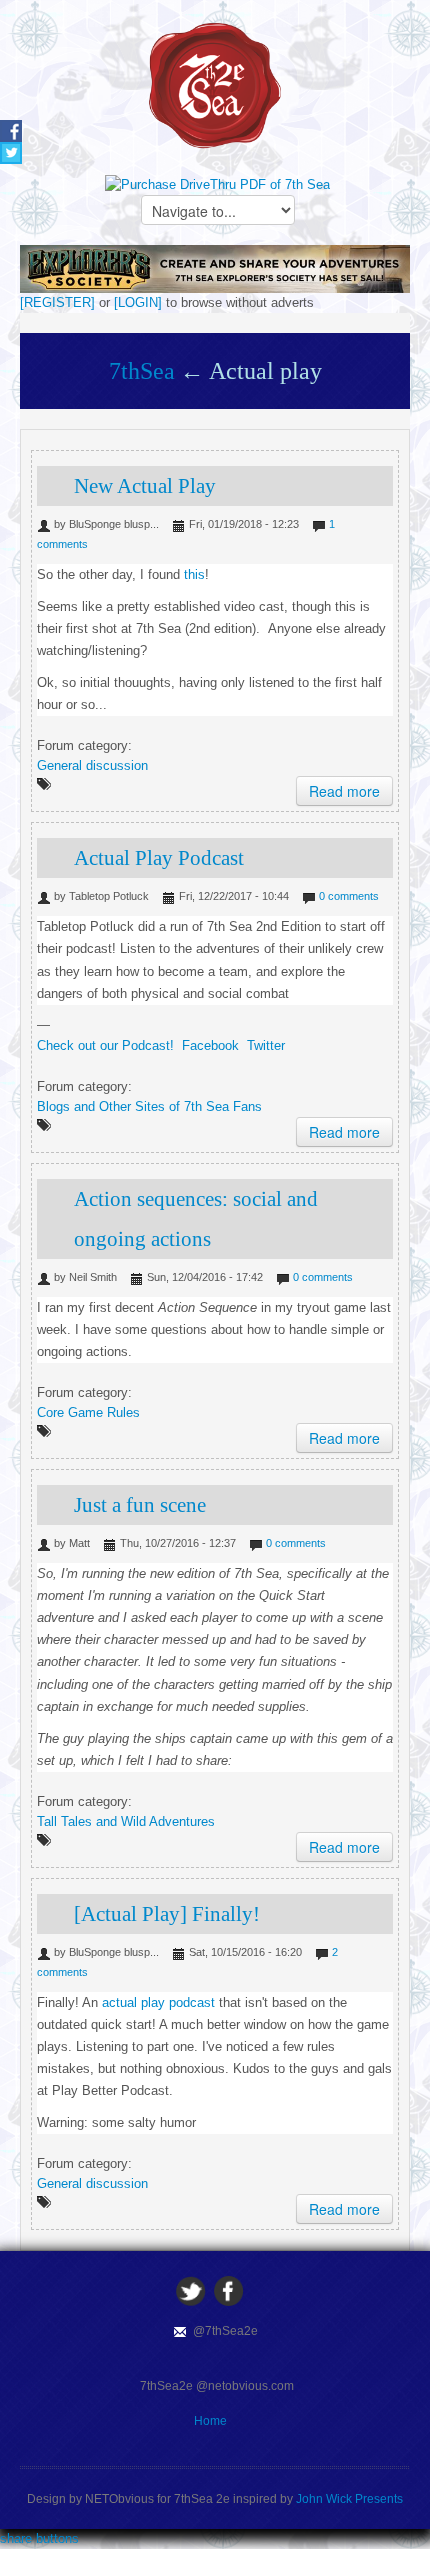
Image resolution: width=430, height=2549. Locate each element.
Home (210, 2421)
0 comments (349, 896)
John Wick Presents (349, 2499)
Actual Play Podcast (159, 858)
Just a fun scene (140, 1505)
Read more (344, 791)
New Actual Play (145, 486)
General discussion (92, 765)
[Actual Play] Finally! (167, 1914)
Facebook (210, 1045)
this (194, 574)
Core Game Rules (88, 1412)
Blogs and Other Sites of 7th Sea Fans (149, 1106)
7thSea (142, 371)
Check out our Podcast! (105, 1045)
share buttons (39, 2538)
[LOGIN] (138, 302)
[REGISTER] (57, 302)
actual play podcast (156, 2002)
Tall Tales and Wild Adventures (126, 1821)
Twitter (266, 1045)
